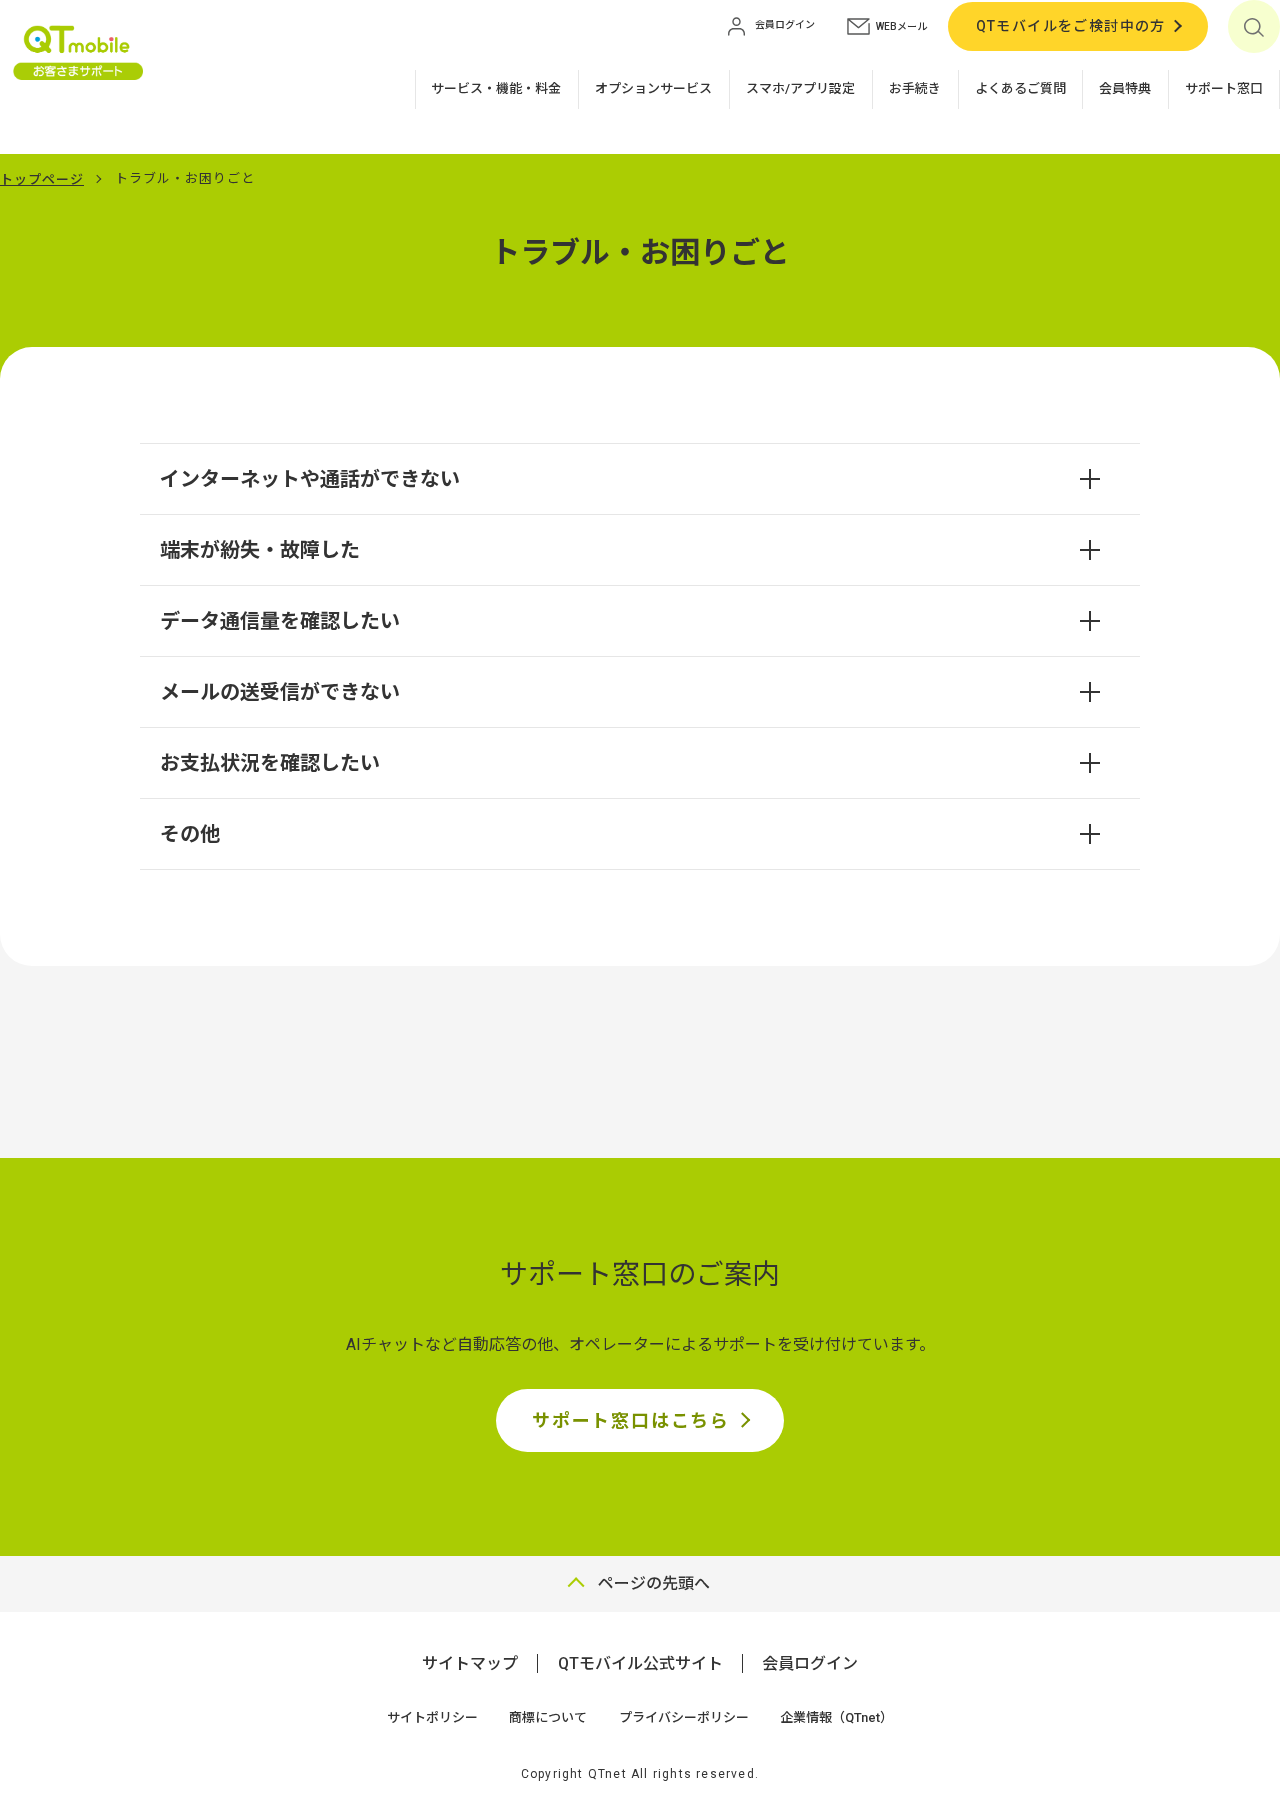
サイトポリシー (432, 1717)
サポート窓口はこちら (631, 1420)
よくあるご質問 (1020, 88)
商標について (548, 1717)
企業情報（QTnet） (836, 1717)
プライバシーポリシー (684, 1717)
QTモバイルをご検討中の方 (1071, 26)
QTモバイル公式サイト (640, 1663)
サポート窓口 (1224, 88)
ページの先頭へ (654, 1583)
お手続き (915, 88)
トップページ (42, 179)
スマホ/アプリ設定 (800, 88)
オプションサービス (653, 88)
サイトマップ (470, 1663)
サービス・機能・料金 (496, 88)
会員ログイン (810, 1663)
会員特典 (1125, 88)
